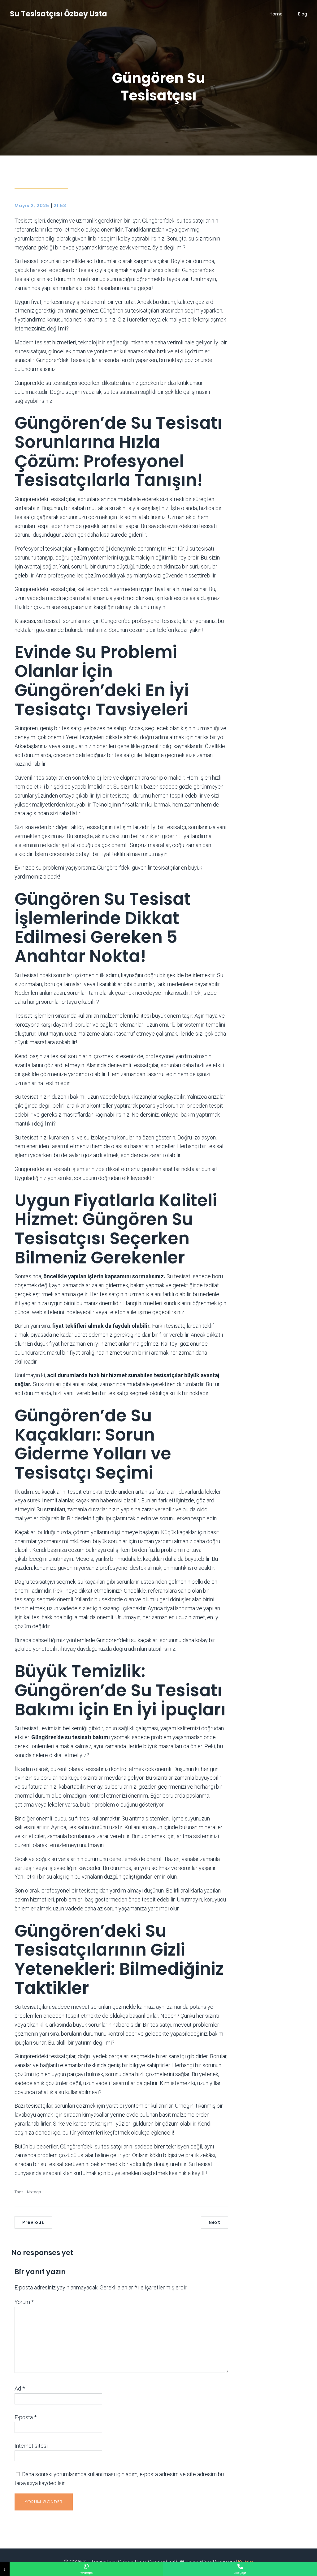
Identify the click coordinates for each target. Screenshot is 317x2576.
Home (276, 14)
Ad (20, 2389)
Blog (303, 14)
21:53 (60, 206)
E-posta (26, 2417)
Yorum (24, 2302)
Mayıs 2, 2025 (32, 206)
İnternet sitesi (31, 2446)
